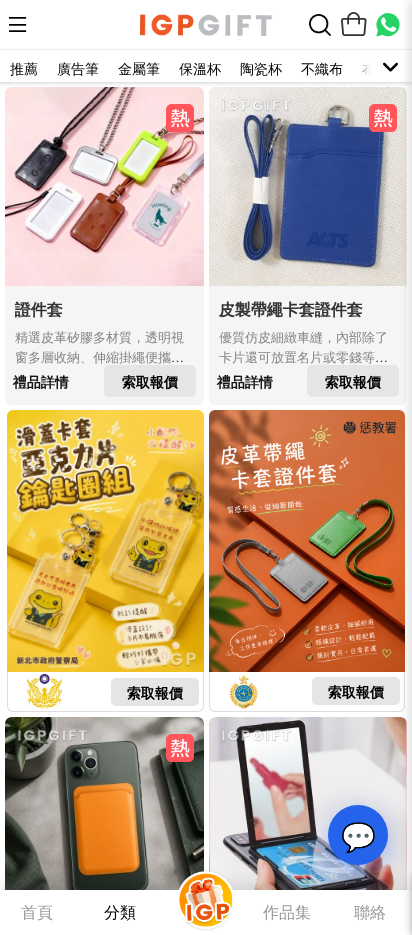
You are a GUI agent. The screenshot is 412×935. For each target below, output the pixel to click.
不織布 (322, 68)
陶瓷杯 (261, 68)
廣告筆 (78, 68)
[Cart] (354, 25)
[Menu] (23, 25)
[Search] (320, 25)
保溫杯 (200, 68)
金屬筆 (139, 68)
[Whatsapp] (388, 25)
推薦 (24, 68)
